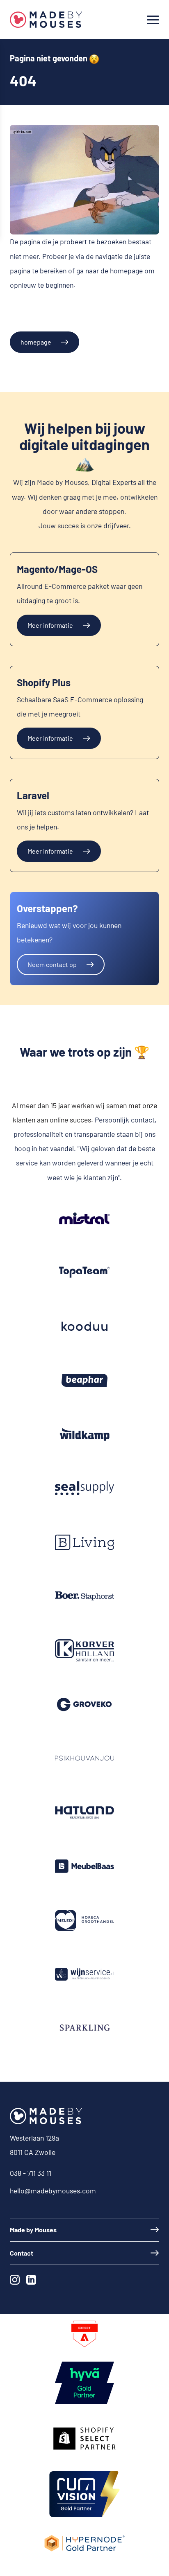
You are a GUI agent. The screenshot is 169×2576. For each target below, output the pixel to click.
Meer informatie (50, 625)
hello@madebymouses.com (53, 2191)
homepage (36, 342)
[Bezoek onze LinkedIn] (33, 2281)
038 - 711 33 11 (31, 2173)
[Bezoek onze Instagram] (16, 2281)
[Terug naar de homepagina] (46, 20)
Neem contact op (52, 964)
